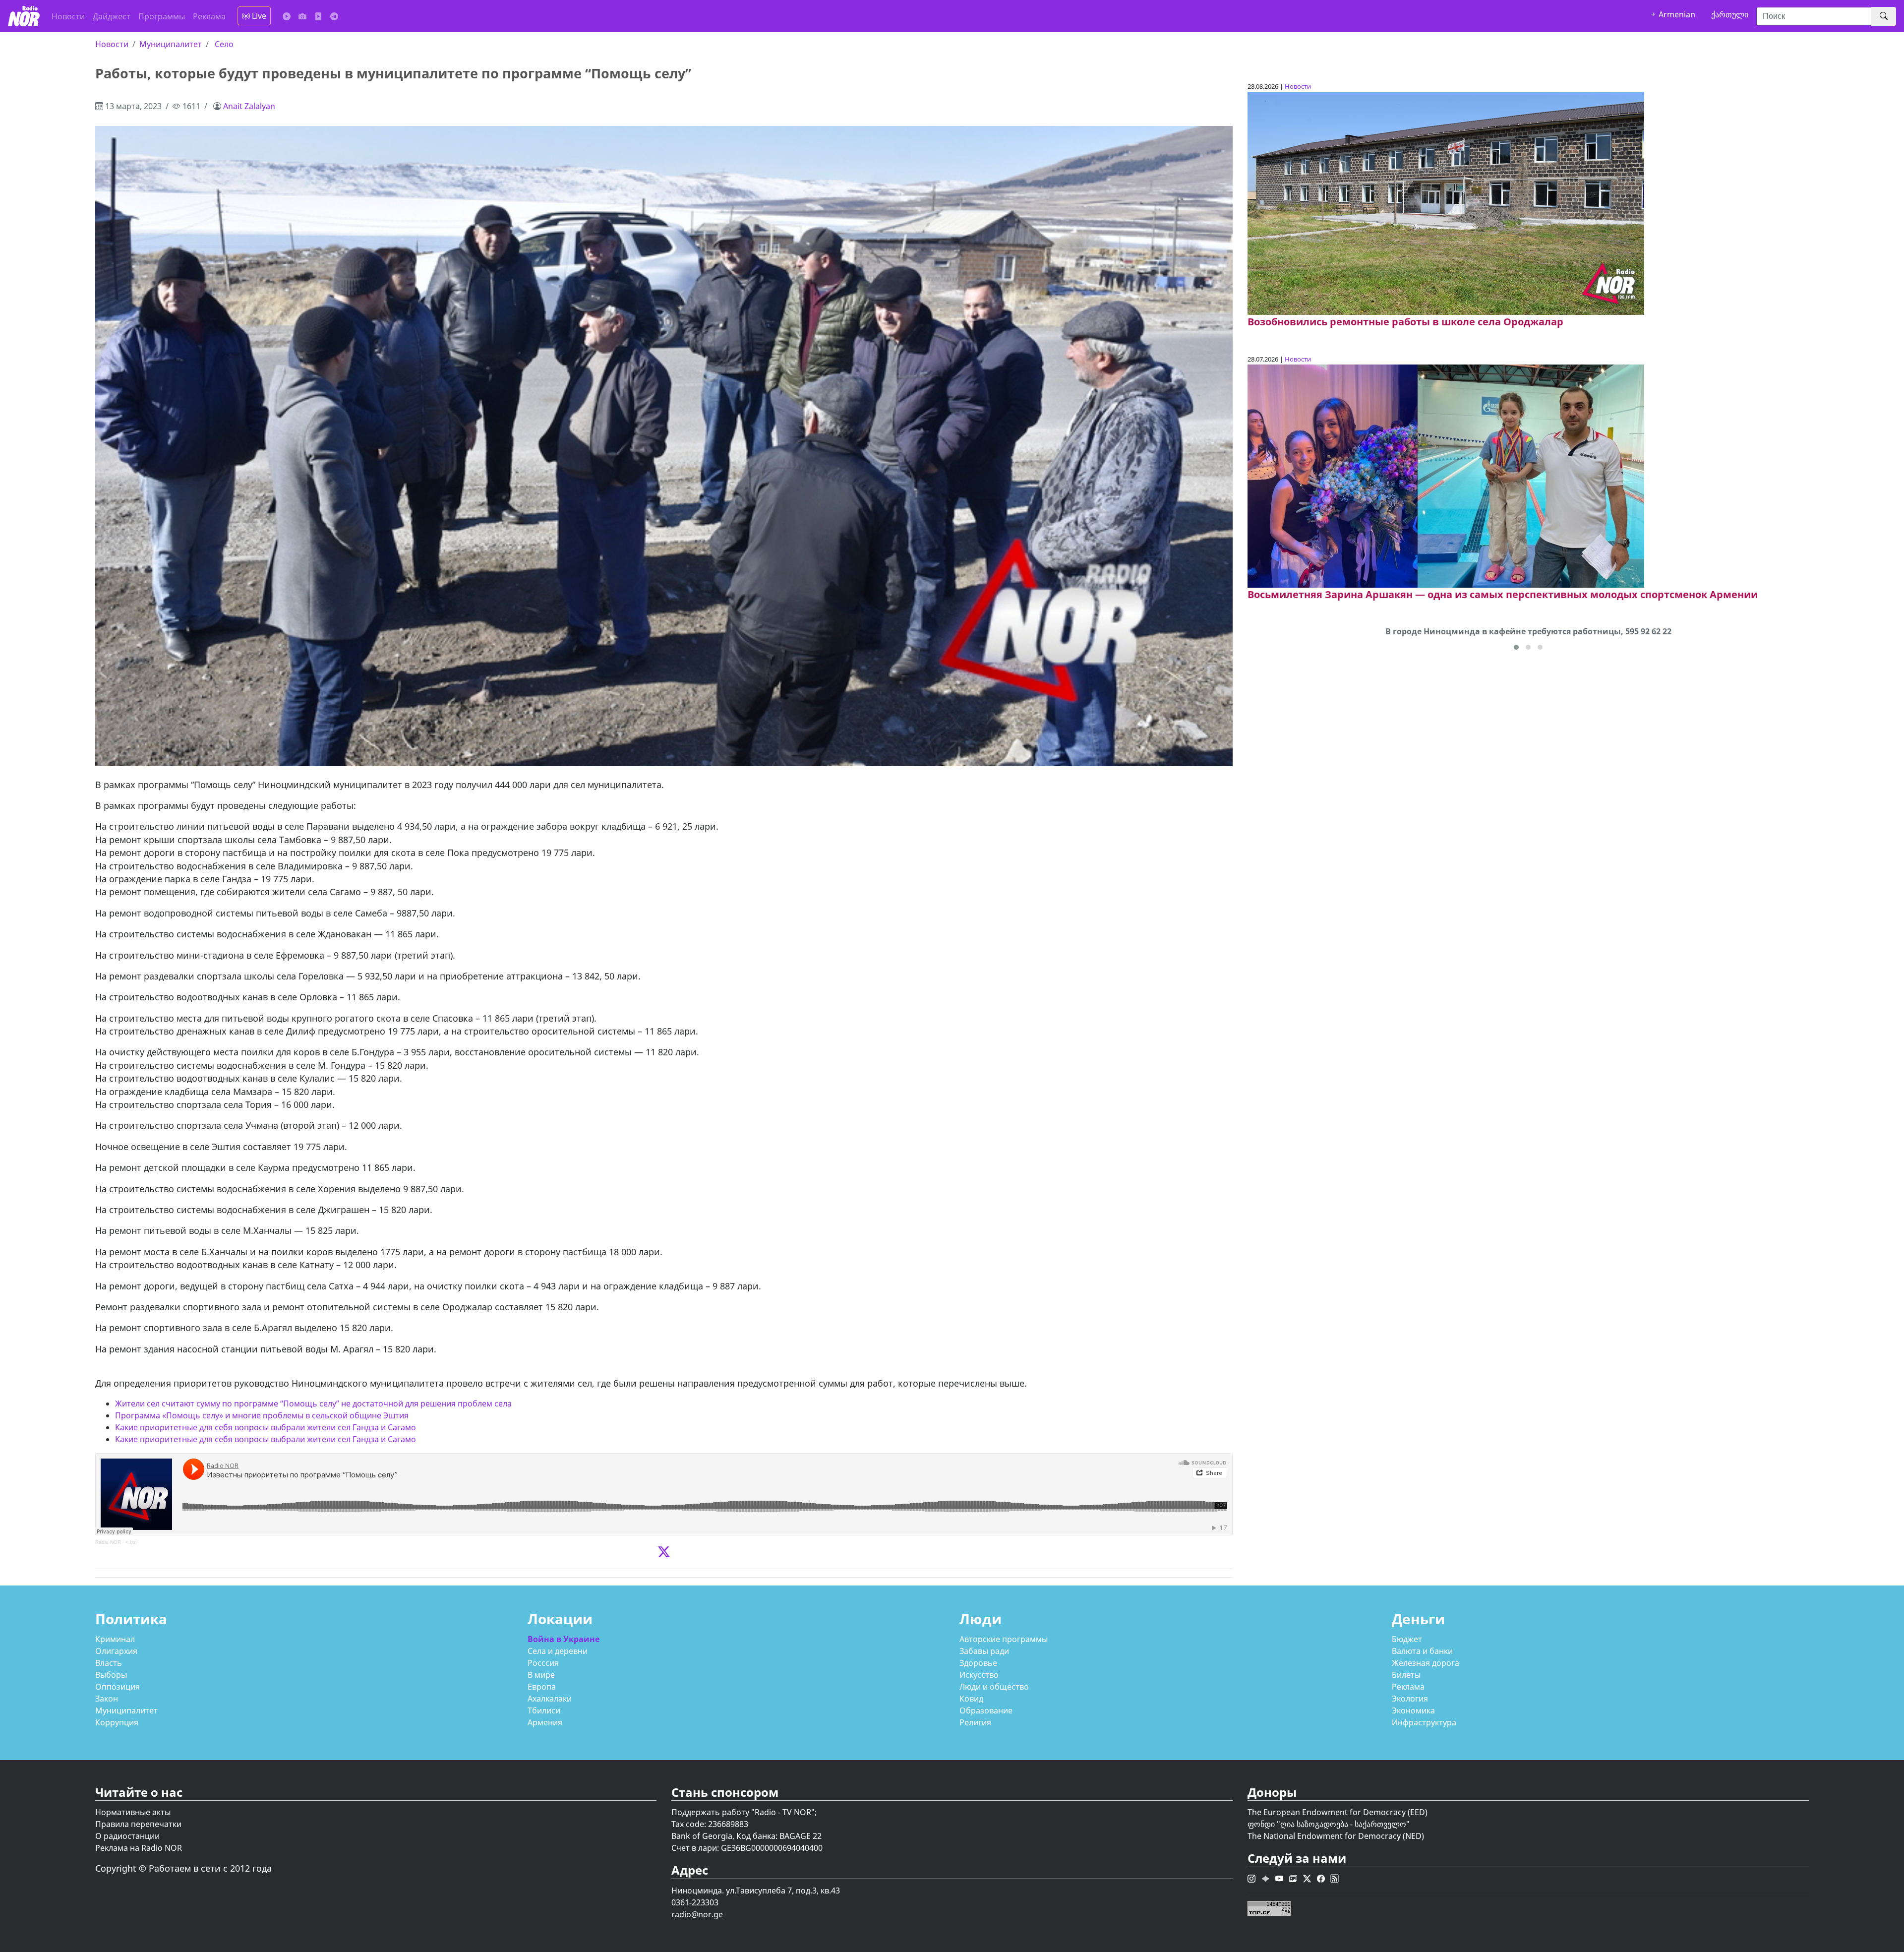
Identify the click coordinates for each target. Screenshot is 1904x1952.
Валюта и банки (1422, 1651)
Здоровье (978, 1663)
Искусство (979, 1675)
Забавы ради (984, 1651)
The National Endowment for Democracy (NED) (1336, 1836)
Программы (162, 16)
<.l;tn (131, 1542)
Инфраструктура (1424, 1722)
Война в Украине (564, 1639)
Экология (1410, 1699)
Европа (542, 1687)
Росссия (543, 1663)
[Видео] (318, 16)
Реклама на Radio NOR (139, 1848)
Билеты (1406, 1675)
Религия (975, 1722)
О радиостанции (127, 1836)
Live (258, 16)
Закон (107, 1699)
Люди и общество (994, 1687)
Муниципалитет (171, 44)
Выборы (111, 1675)
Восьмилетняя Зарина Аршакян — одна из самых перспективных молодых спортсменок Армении (1503, 594)
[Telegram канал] (334, 16)
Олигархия (116, 1651)
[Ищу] (1884, 16)
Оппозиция (118, 1687)
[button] (1516, 647)
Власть (109, 1663)
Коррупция (117, 1722)
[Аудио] (287, 16)
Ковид (971, 1699)
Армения (545, 1722)
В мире (541, 1675)
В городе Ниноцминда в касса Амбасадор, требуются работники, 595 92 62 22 (1528, 631)
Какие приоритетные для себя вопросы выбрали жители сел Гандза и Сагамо (266, 1427)
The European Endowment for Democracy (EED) (1338, 1812)
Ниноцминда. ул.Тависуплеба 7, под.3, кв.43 (756, 1891)
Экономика (1413, 1710)
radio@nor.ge (697, 1914)
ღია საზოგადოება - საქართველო (1343, 1824)
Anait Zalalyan (249, 106)
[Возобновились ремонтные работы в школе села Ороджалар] (1446, 203)
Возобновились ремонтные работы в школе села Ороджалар (1405, 322)
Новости (68, 16)
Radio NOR (108, 1542)
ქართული (1730, 14)
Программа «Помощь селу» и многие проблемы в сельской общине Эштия (262, 1415)
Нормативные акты (133, 1812)
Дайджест (112, 16)
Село (224, 44)
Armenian (1676, 14)
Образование (986, 1710)
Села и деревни (558, 1651)
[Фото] (302, 16)
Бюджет (1407, 1639)
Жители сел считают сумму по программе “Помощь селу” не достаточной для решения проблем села (313, 1403)
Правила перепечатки (138, 1824)
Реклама (209, 16)
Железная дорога (1426, 1663)
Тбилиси (544, 1710)
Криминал (115, 1639)
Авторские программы (1004, 1639)
